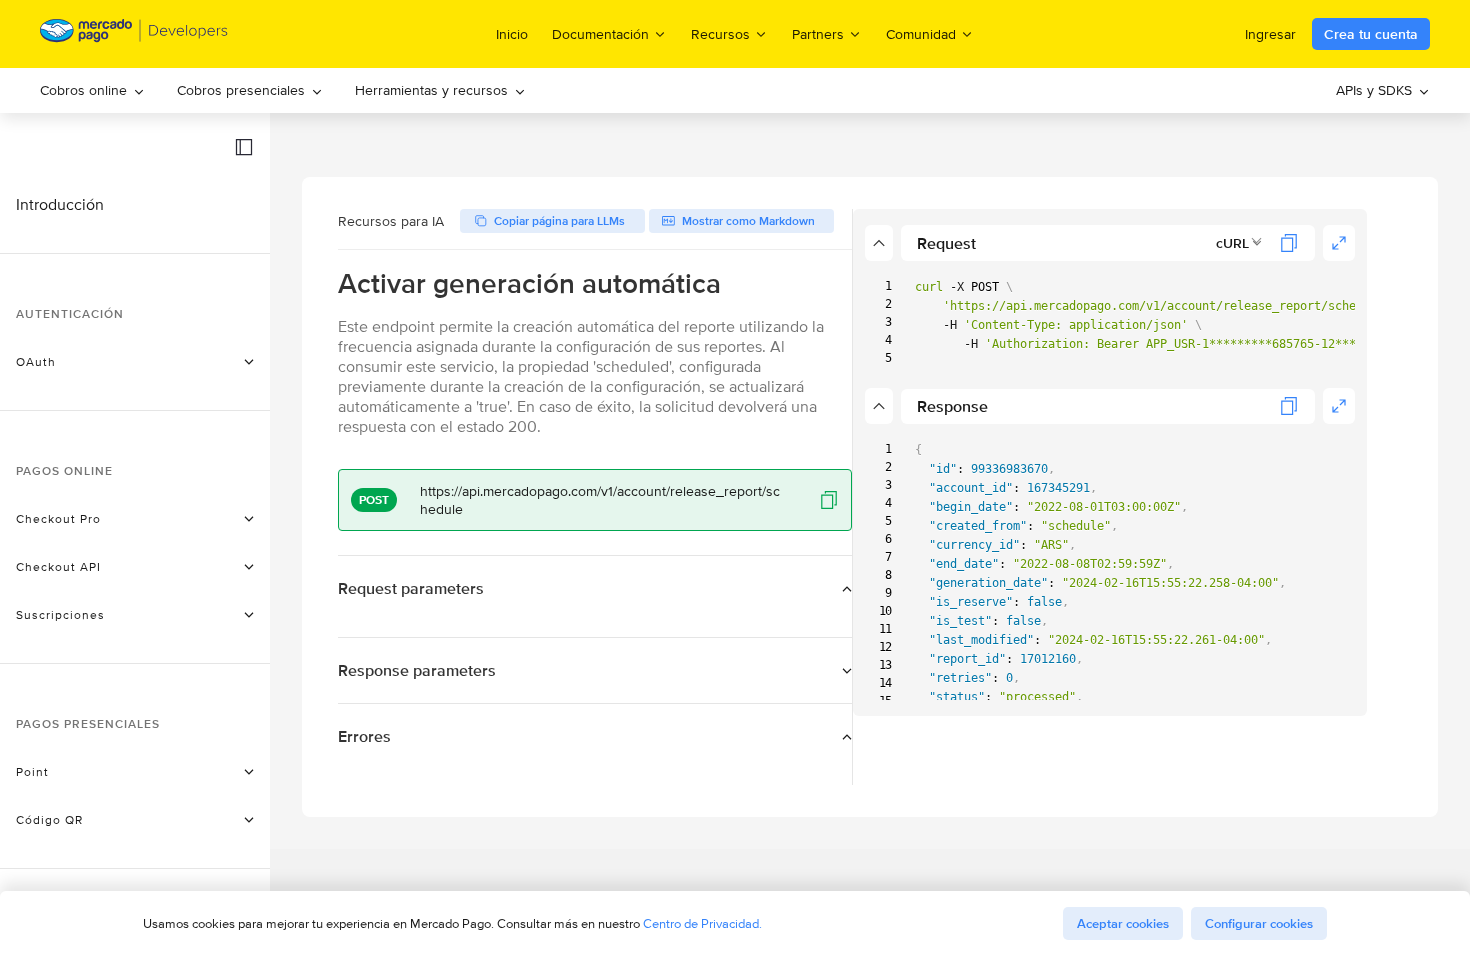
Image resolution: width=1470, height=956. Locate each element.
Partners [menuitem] (818, 33)
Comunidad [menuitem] (921, 33)
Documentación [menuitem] (600, 33)
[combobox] (1239, 243)
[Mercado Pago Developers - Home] (134, 34)
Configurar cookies (1259, 923)
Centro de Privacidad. (702, 923)
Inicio (512, 34)
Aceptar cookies (1123, 923)
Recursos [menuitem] (720, 33)
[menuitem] (92, 90)
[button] (244, 147)
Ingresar (1270, 34)
